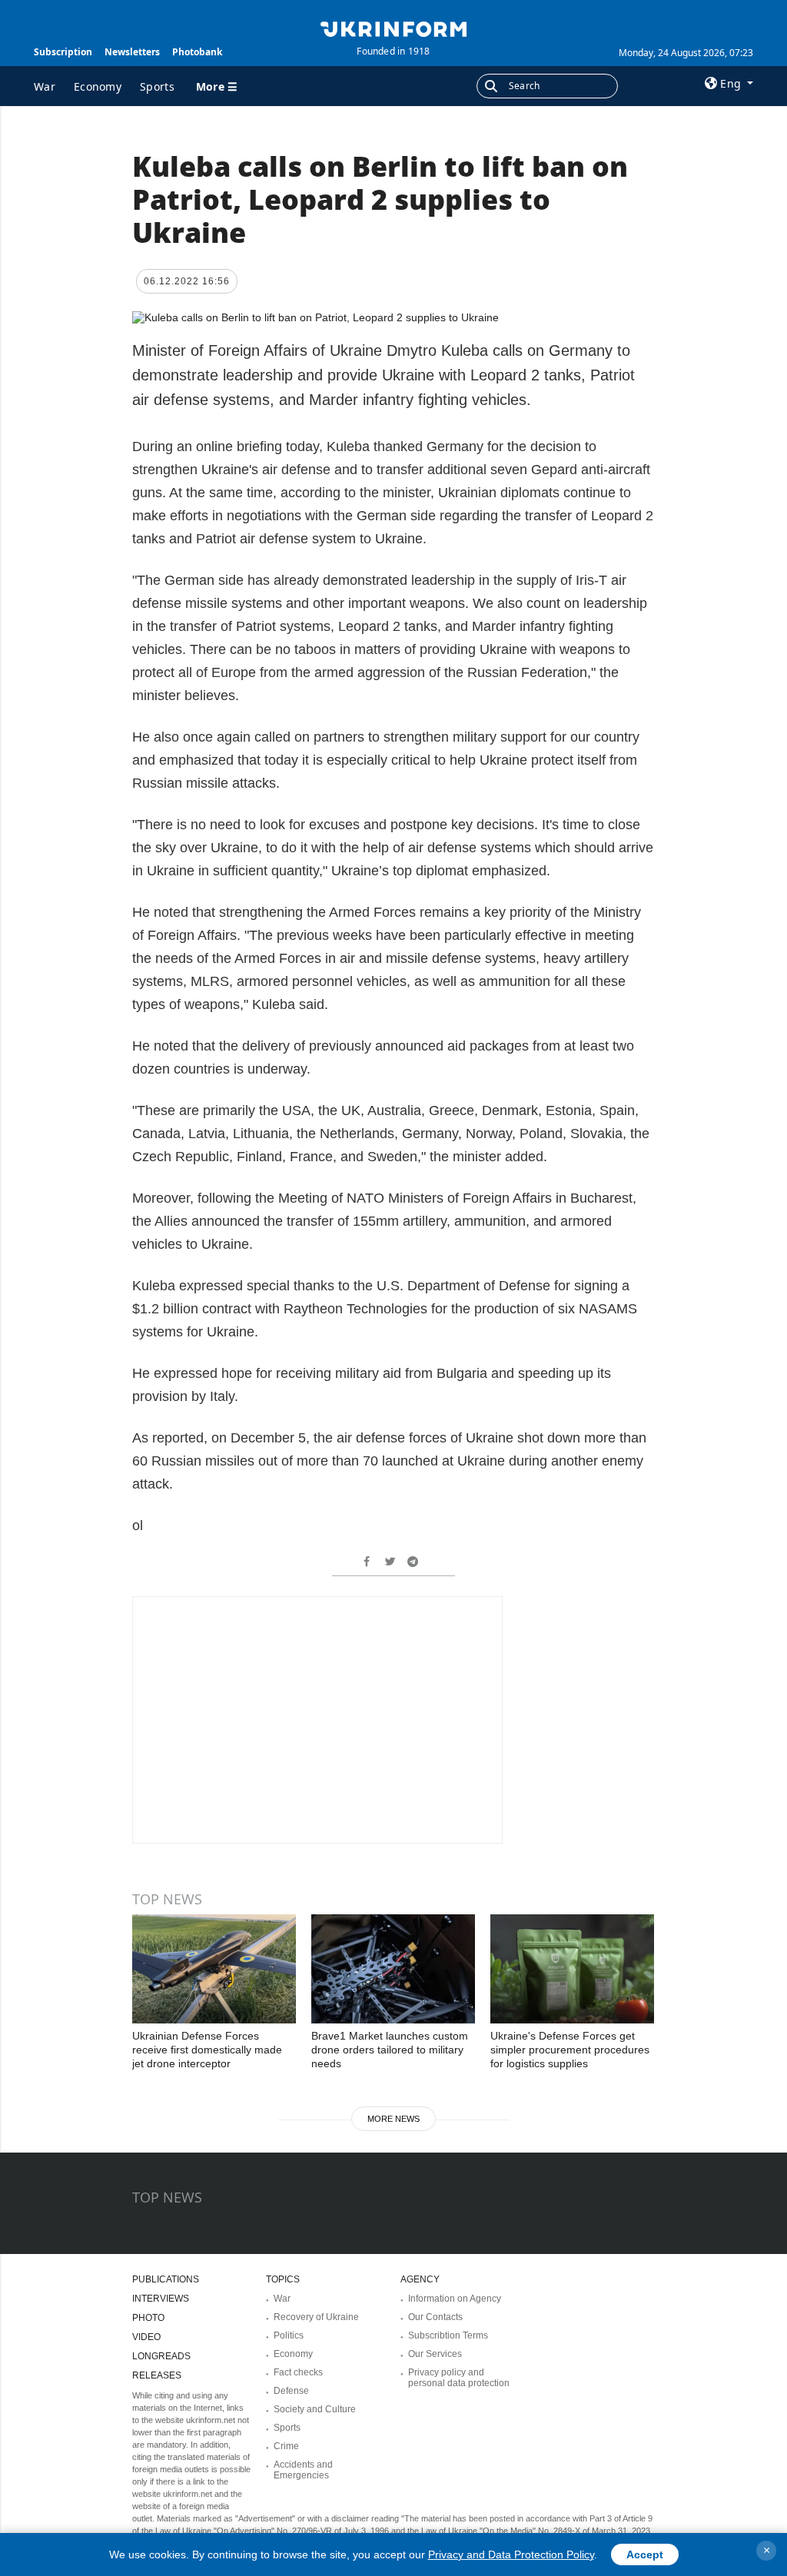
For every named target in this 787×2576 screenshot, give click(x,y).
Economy (98, 86)
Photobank (197, 52)
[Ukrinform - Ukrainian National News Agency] (393, 28)
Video (146, 2337)
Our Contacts (435, 2317)
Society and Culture (315, 2409)
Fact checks (298, 2372)
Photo (148, 2318)
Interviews (161, 2299)
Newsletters (132, 52)
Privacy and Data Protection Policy (511, 2554)
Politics (289, 2335)
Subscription (63, 52)
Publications (166, 2279)
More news (393, 2119)
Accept (645, 2554)
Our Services (435, 2354)
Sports (157, 86)
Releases (157, 2375)
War (45, 86)
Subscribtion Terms (448, 2335)
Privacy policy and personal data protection (459, 2378)
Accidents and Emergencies (303, 2470)
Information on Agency (455, 2299)
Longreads (161, 2356)
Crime (286, 2446)
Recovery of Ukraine (316, 2317)
